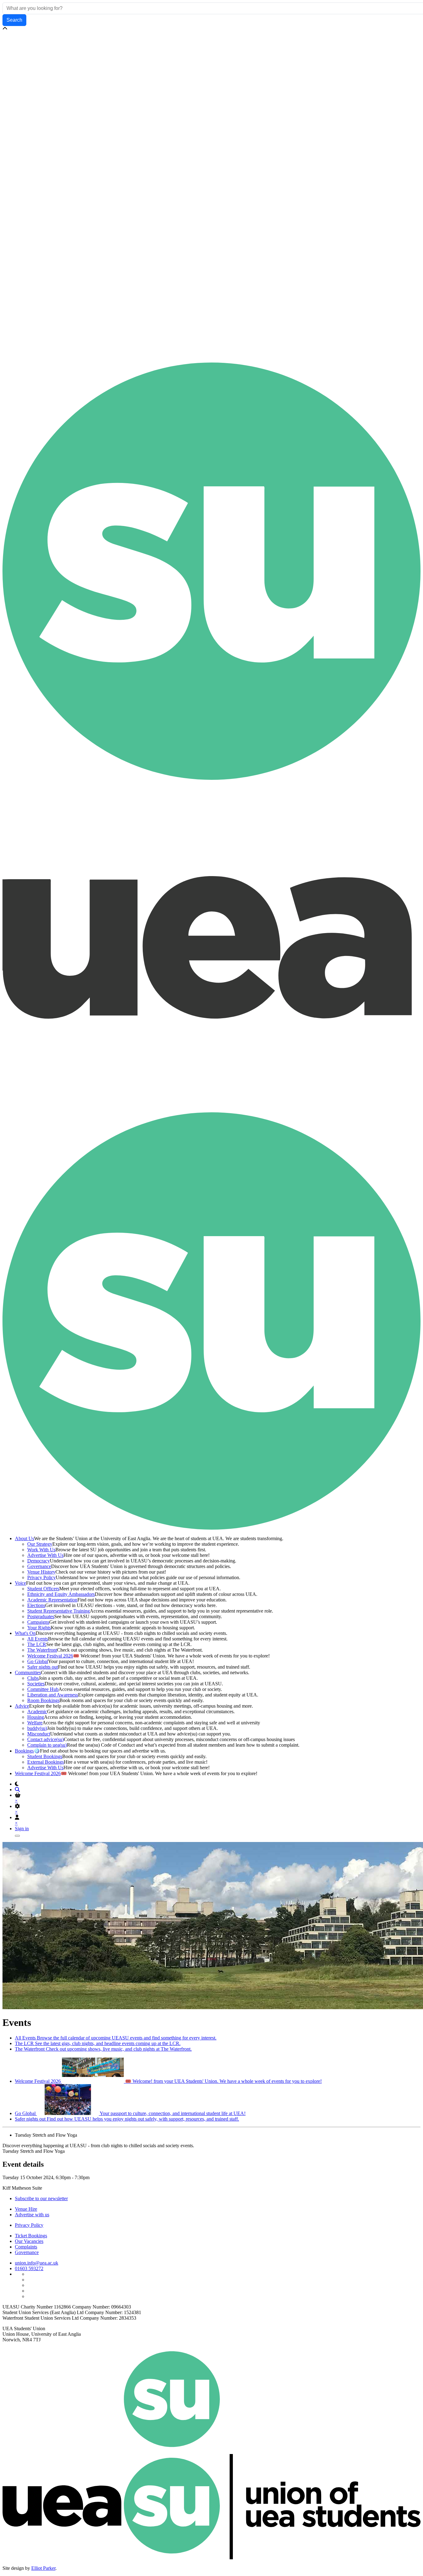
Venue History (41, 1572)
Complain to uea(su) (47, 1745)
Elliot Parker (43, 2568)
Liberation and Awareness (53, 1695)
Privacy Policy (41, 1577)
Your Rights (39, 1628)
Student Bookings (45, 1756)
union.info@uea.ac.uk (37, 2263)
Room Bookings (43, 1700)
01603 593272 (29, 2268)
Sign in (22, 1829)
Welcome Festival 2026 (50, 1656)
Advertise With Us (45, 1555)
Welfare (35, 1723)
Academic (37, 1712)
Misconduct (39, 1734)
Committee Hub (43, 1689)
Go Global (38, 1661)
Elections (36, 1605)
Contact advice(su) (46, 1739)
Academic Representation (52, 1600)
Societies (36, 1684)
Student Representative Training (59, 1611)
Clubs (33, 1678)
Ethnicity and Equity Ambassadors (61, 1594)
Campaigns (38, 1622)
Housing (36, 1717)
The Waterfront (42, 1650)
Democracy (39, 1561)
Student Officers (43, 1589)
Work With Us (41, 1550)
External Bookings (46, 1762)
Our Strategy (40, 1544)
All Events (38, 1639)
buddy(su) (37, 1728)
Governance (39, 1566)
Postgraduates (41, 1616)
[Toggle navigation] (17, 1836)
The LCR (37, 1644)
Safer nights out (43, 1667)
